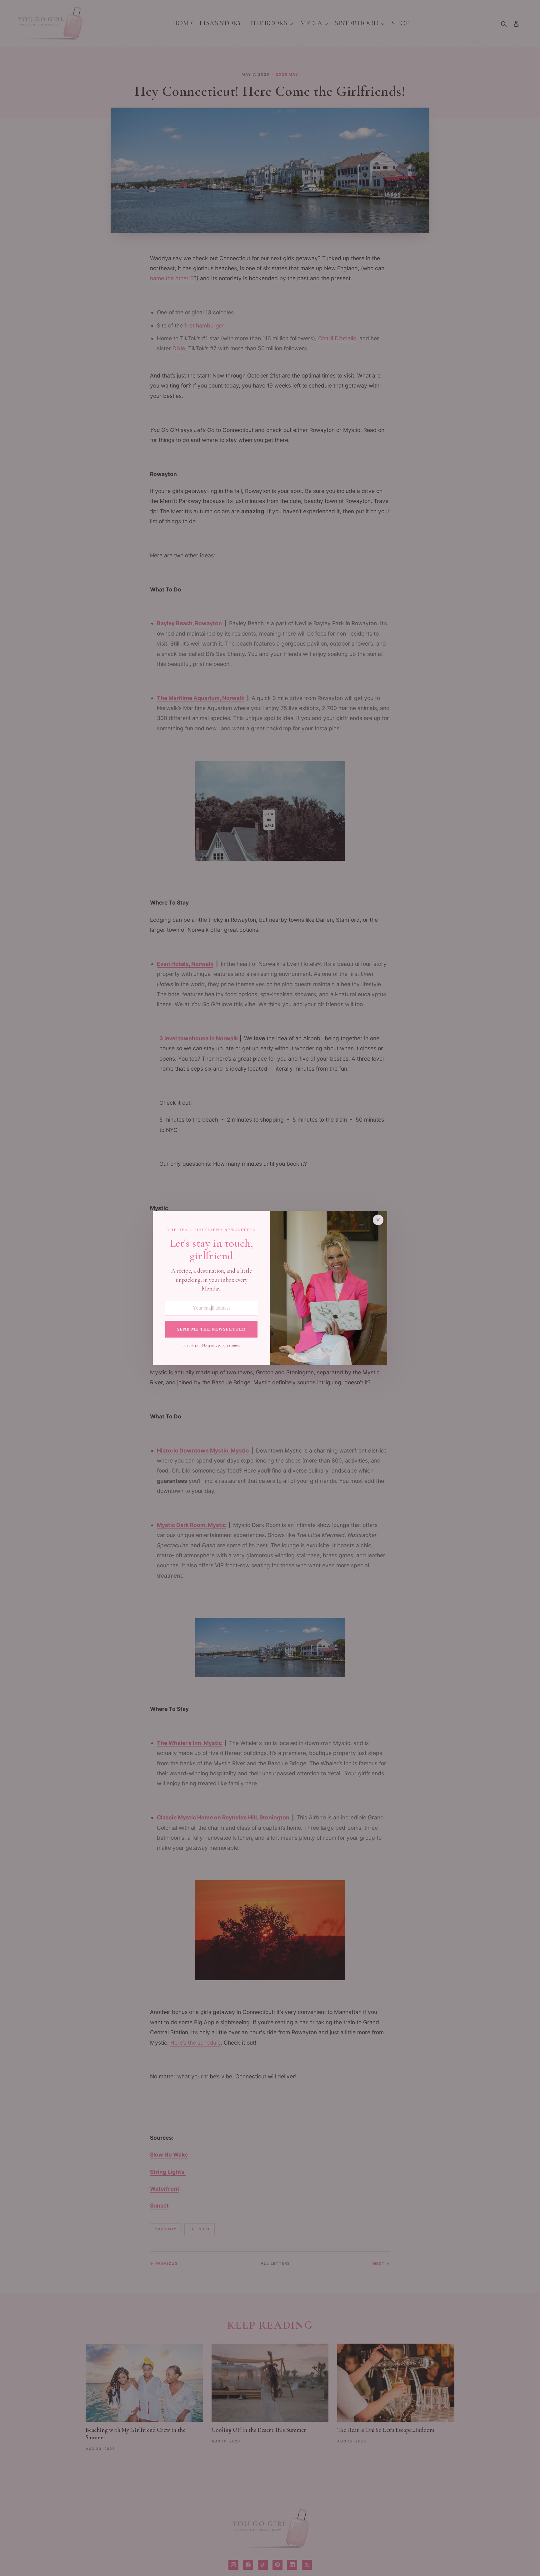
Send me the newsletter (211, 1329)
